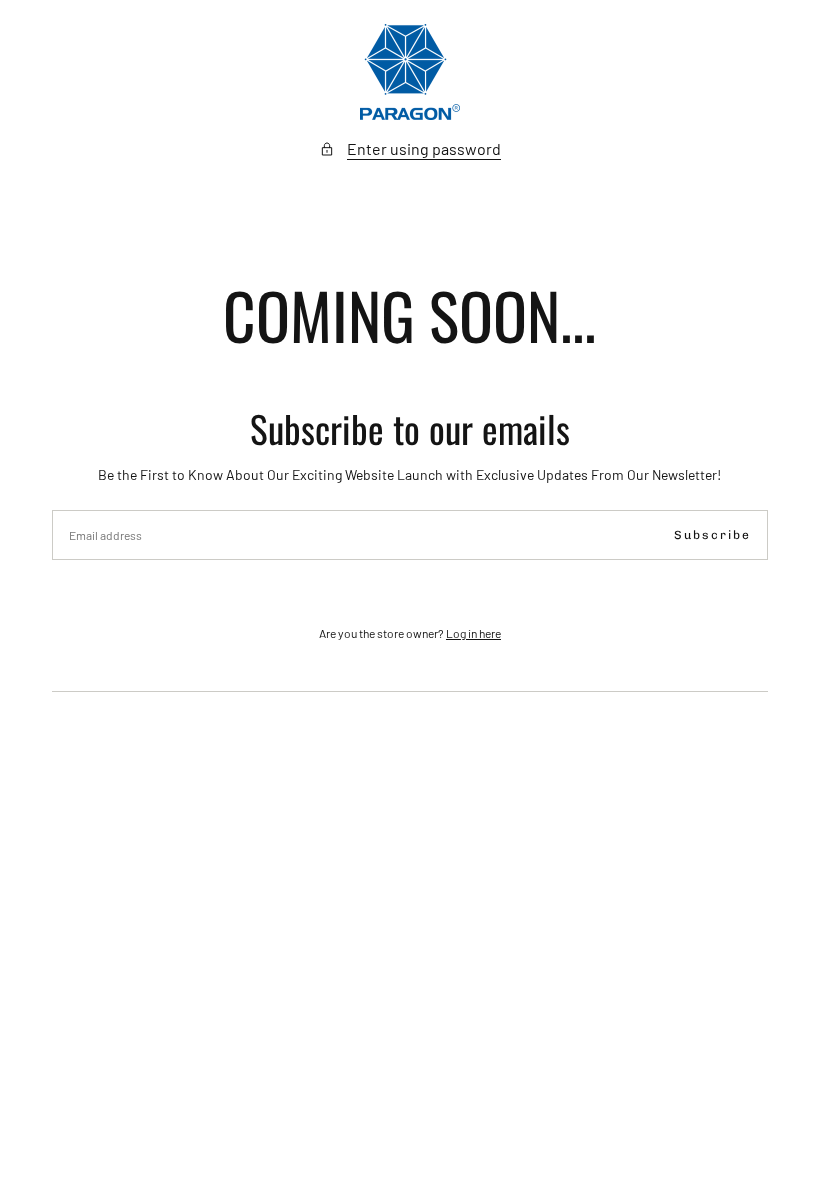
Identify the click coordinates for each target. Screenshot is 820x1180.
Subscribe (712, 535)
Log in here (473, 633)
